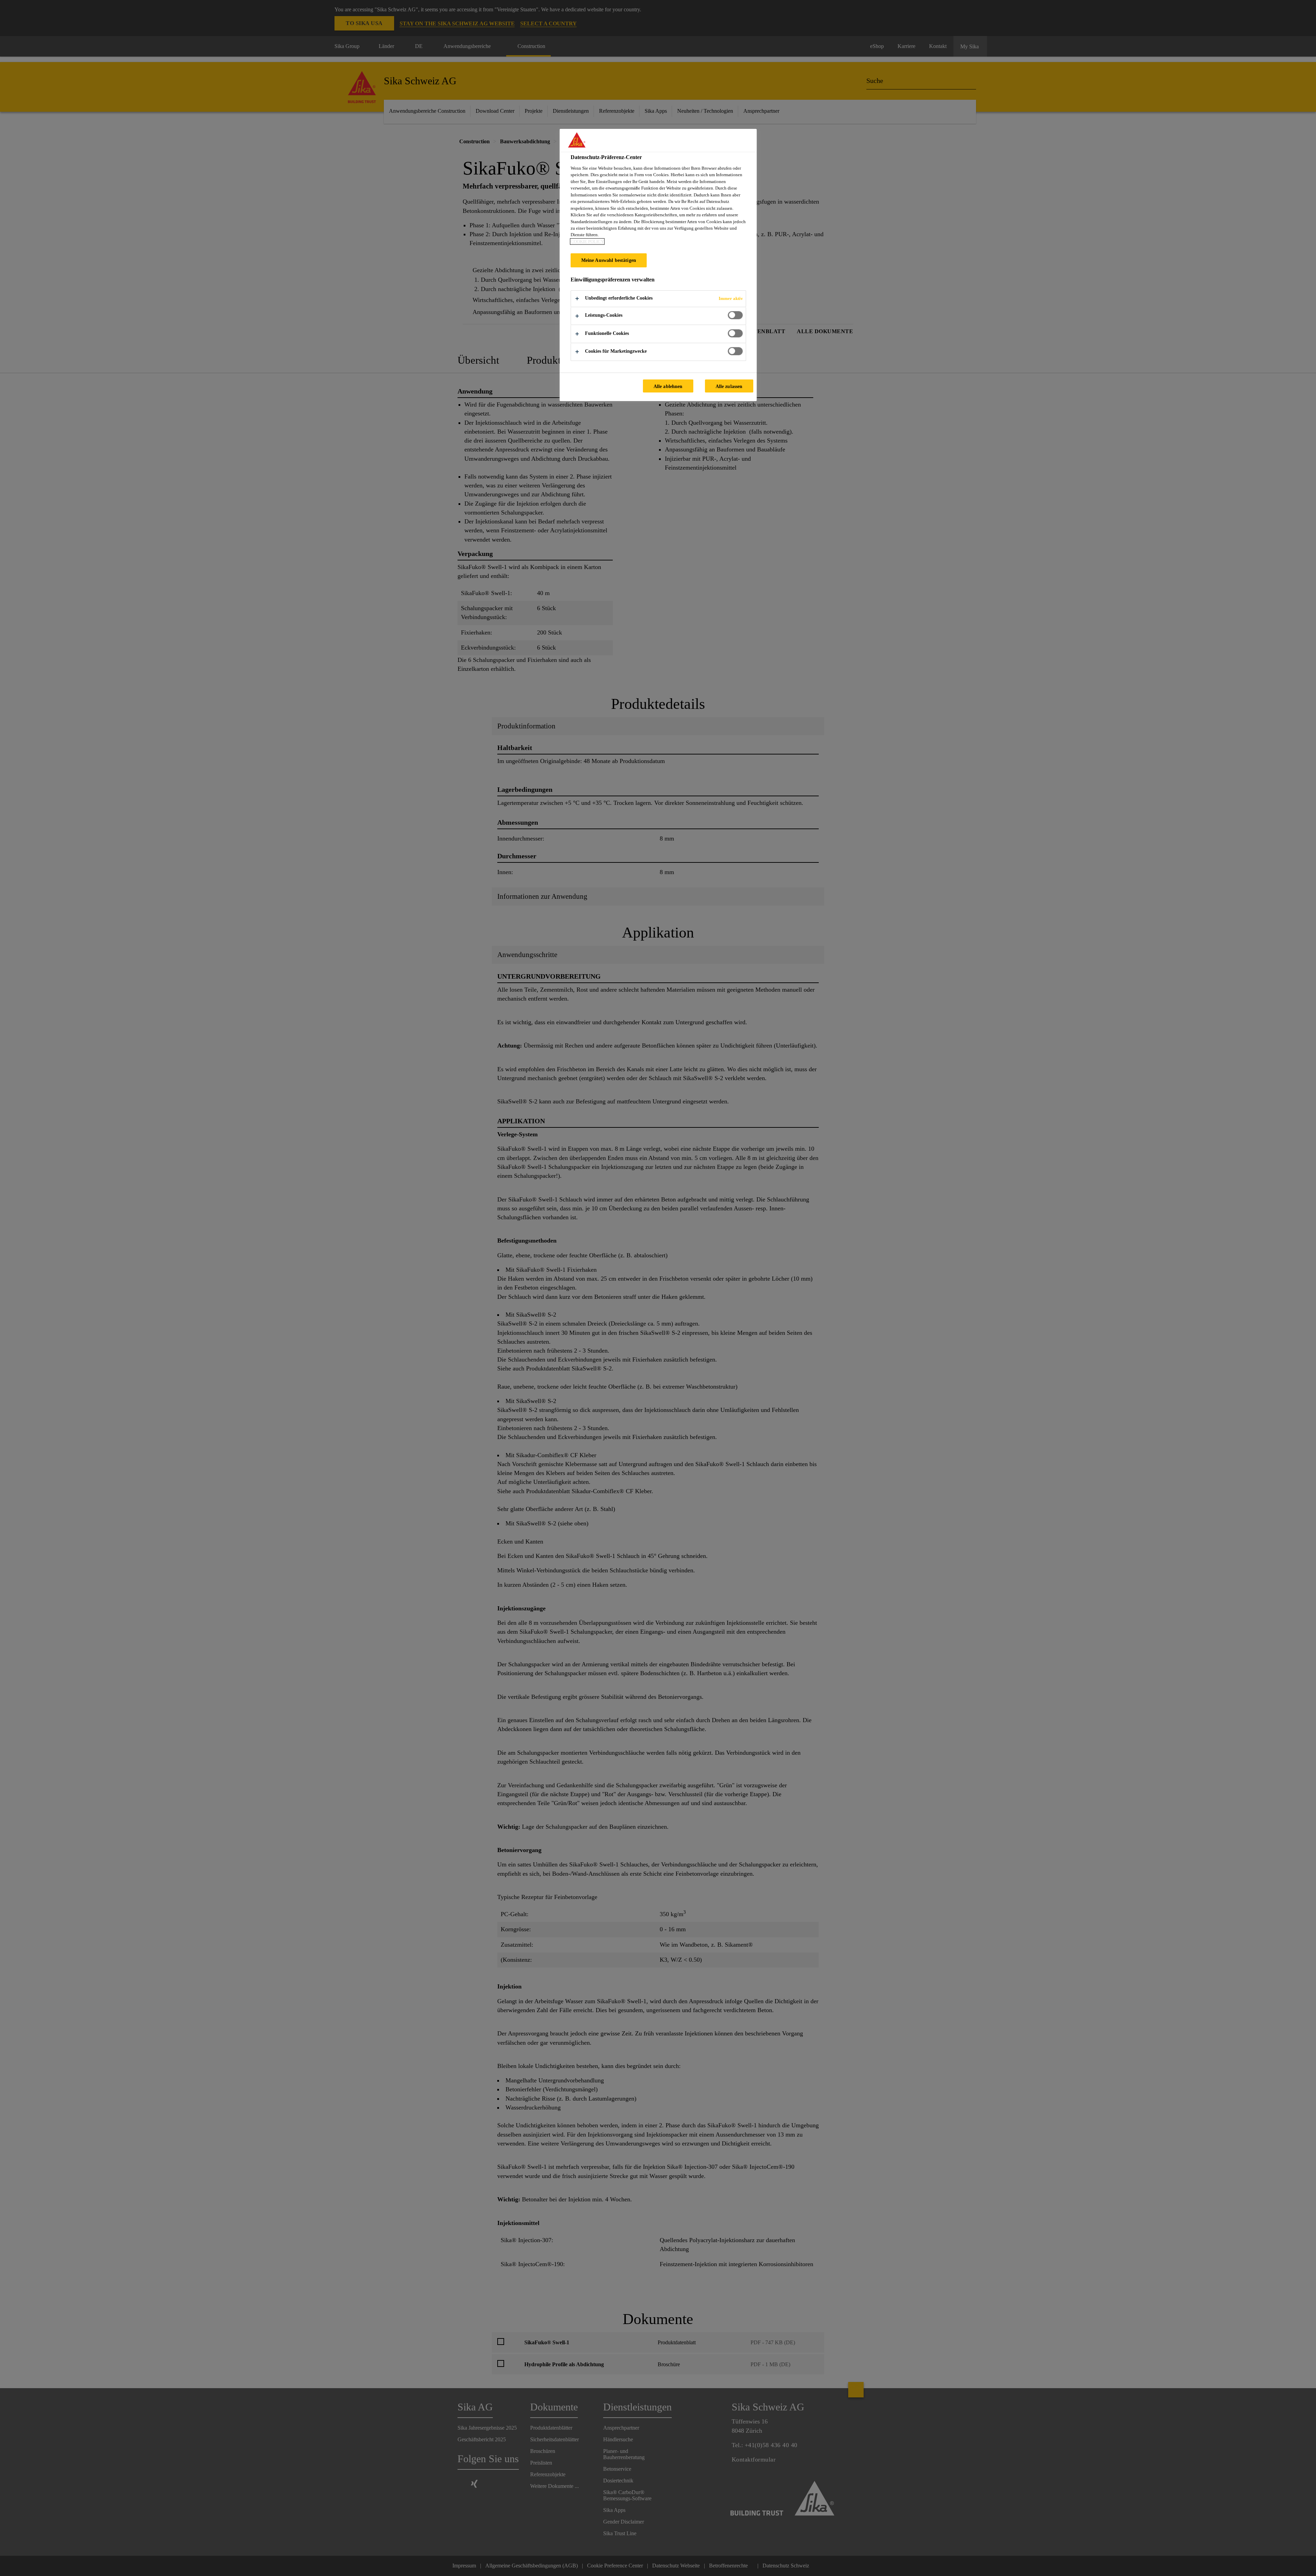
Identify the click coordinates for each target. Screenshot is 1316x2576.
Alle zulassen (729, 386)
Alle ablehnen (668, 386)
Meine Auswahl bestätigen (609, 260)
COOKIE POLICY (587, 241)
